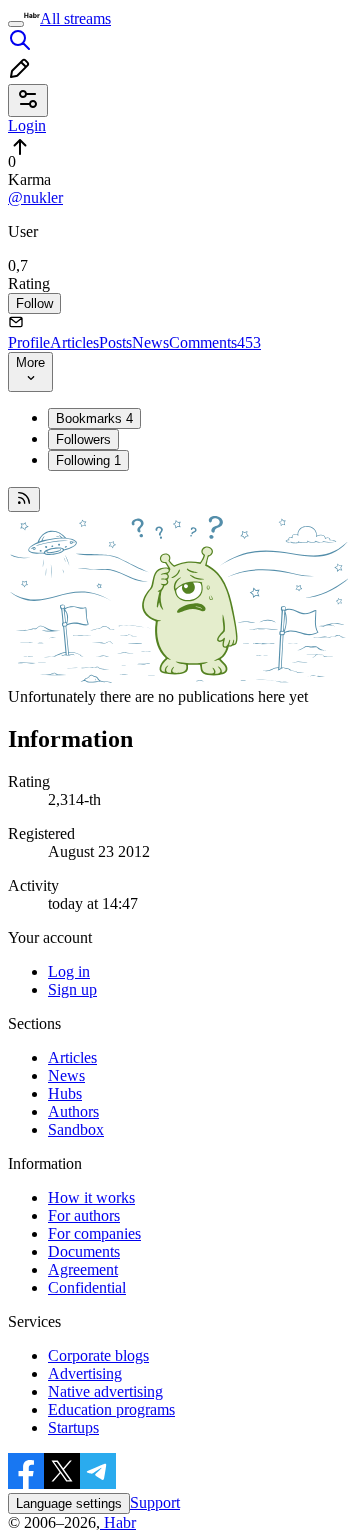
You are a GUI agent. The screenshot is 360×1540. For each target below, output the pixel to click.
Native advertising (105, 1391)
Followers (83, 439)
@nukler (35, 197)
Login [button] (27, 125)
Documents (84, 1251)
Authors (73, 1111)
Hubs (65, 1093)
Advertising (85, 1373)
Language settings (69, 1503)
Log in (69, 971)
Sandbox (76, 1129)
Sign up (72, 989)
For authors (84, 1215)
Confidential (87, 1287)
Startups (73, 1427)
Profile (29, 342)
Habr (118, 1522)
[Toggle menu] (16, 24)
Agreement (83, 1269)
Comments (215, 342)
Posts (115, 342)
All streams (75, 18)
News (150, 342)
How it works (91, 1197)
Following (88, 460)
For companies (94, 1233)
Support (155, 1502)
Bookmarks (94, 418)
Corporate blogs (98, 1355)
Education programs (111, 1409)
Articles (74, 342)
